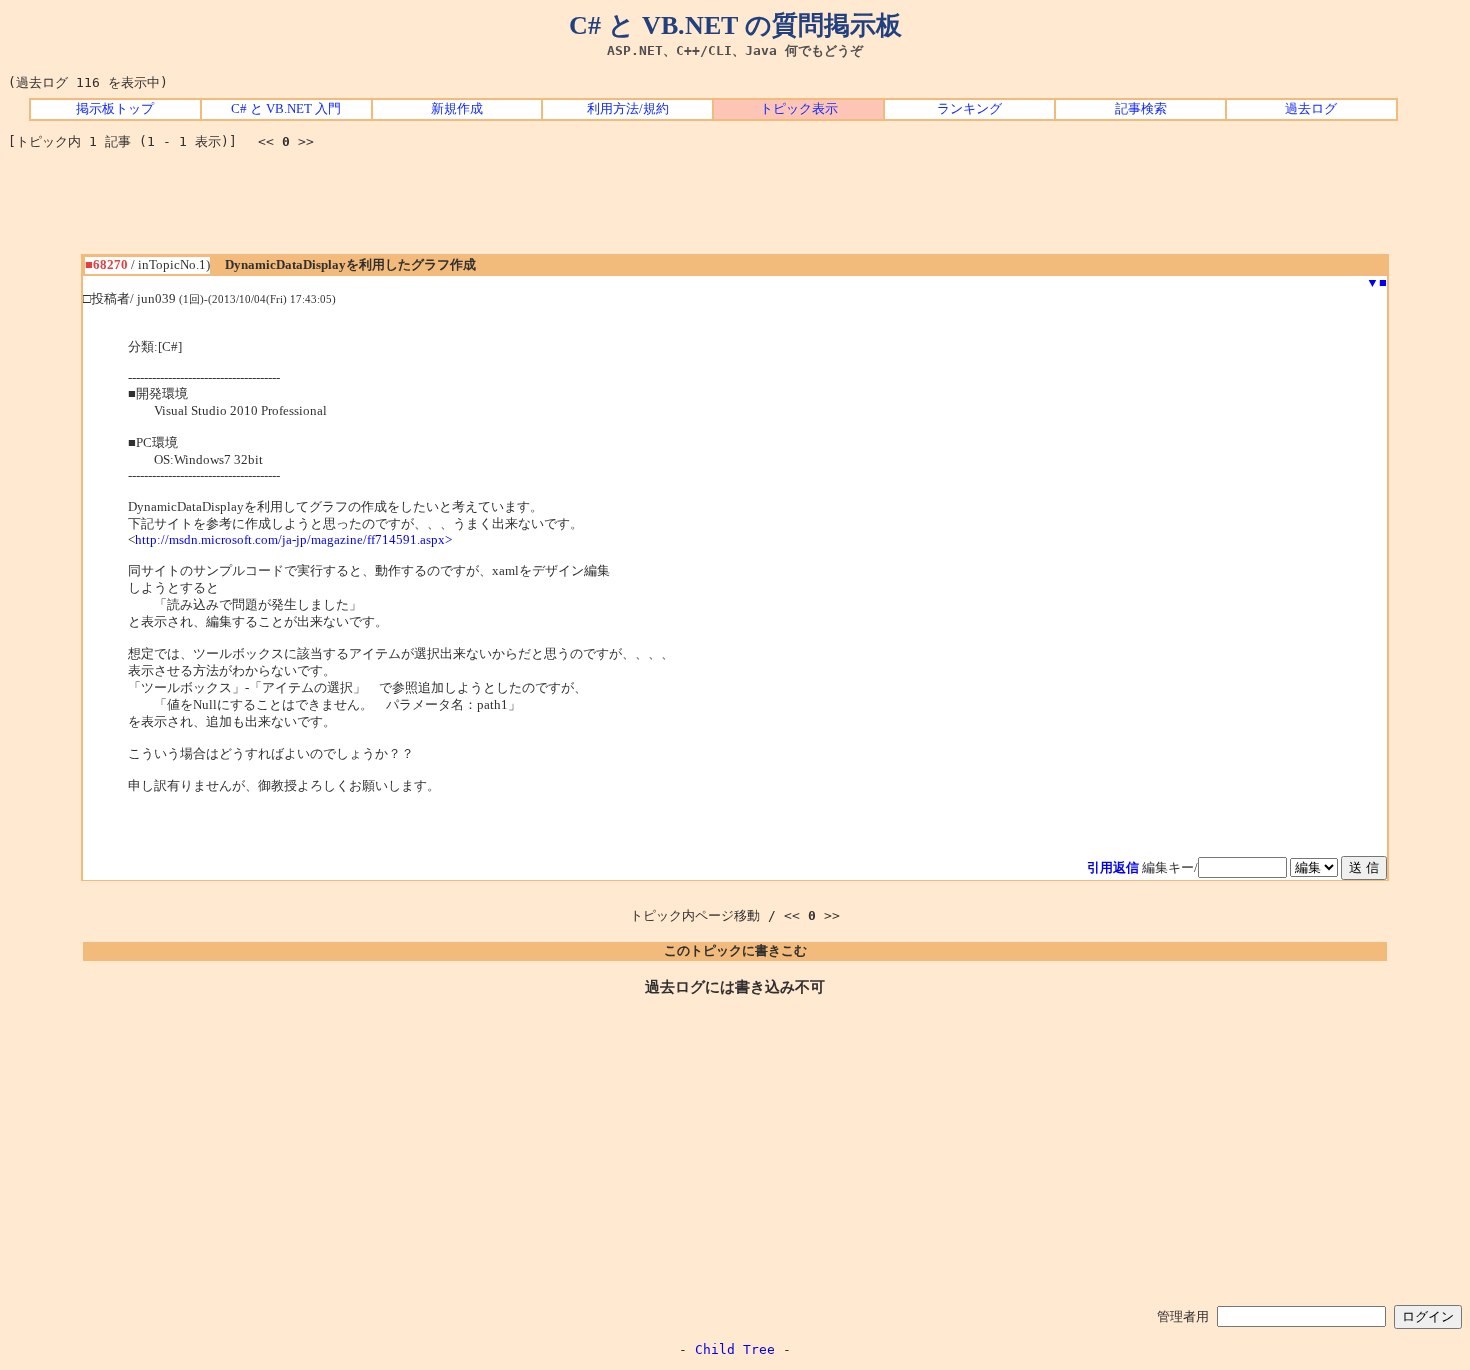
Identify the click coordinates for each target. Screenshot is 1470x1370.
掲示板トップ (115, 109)
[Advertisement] (735, 209)
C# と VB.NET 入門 (286, 109)
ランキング (969, 109)
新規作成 (457, 109)
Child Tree (735, 1349)
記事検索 (1141, 109)
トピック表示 (799, 109)
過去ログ (1311, 109)
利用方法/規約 (628, 109)
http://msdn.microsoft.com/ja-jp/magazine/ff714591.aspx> (293, 540)
